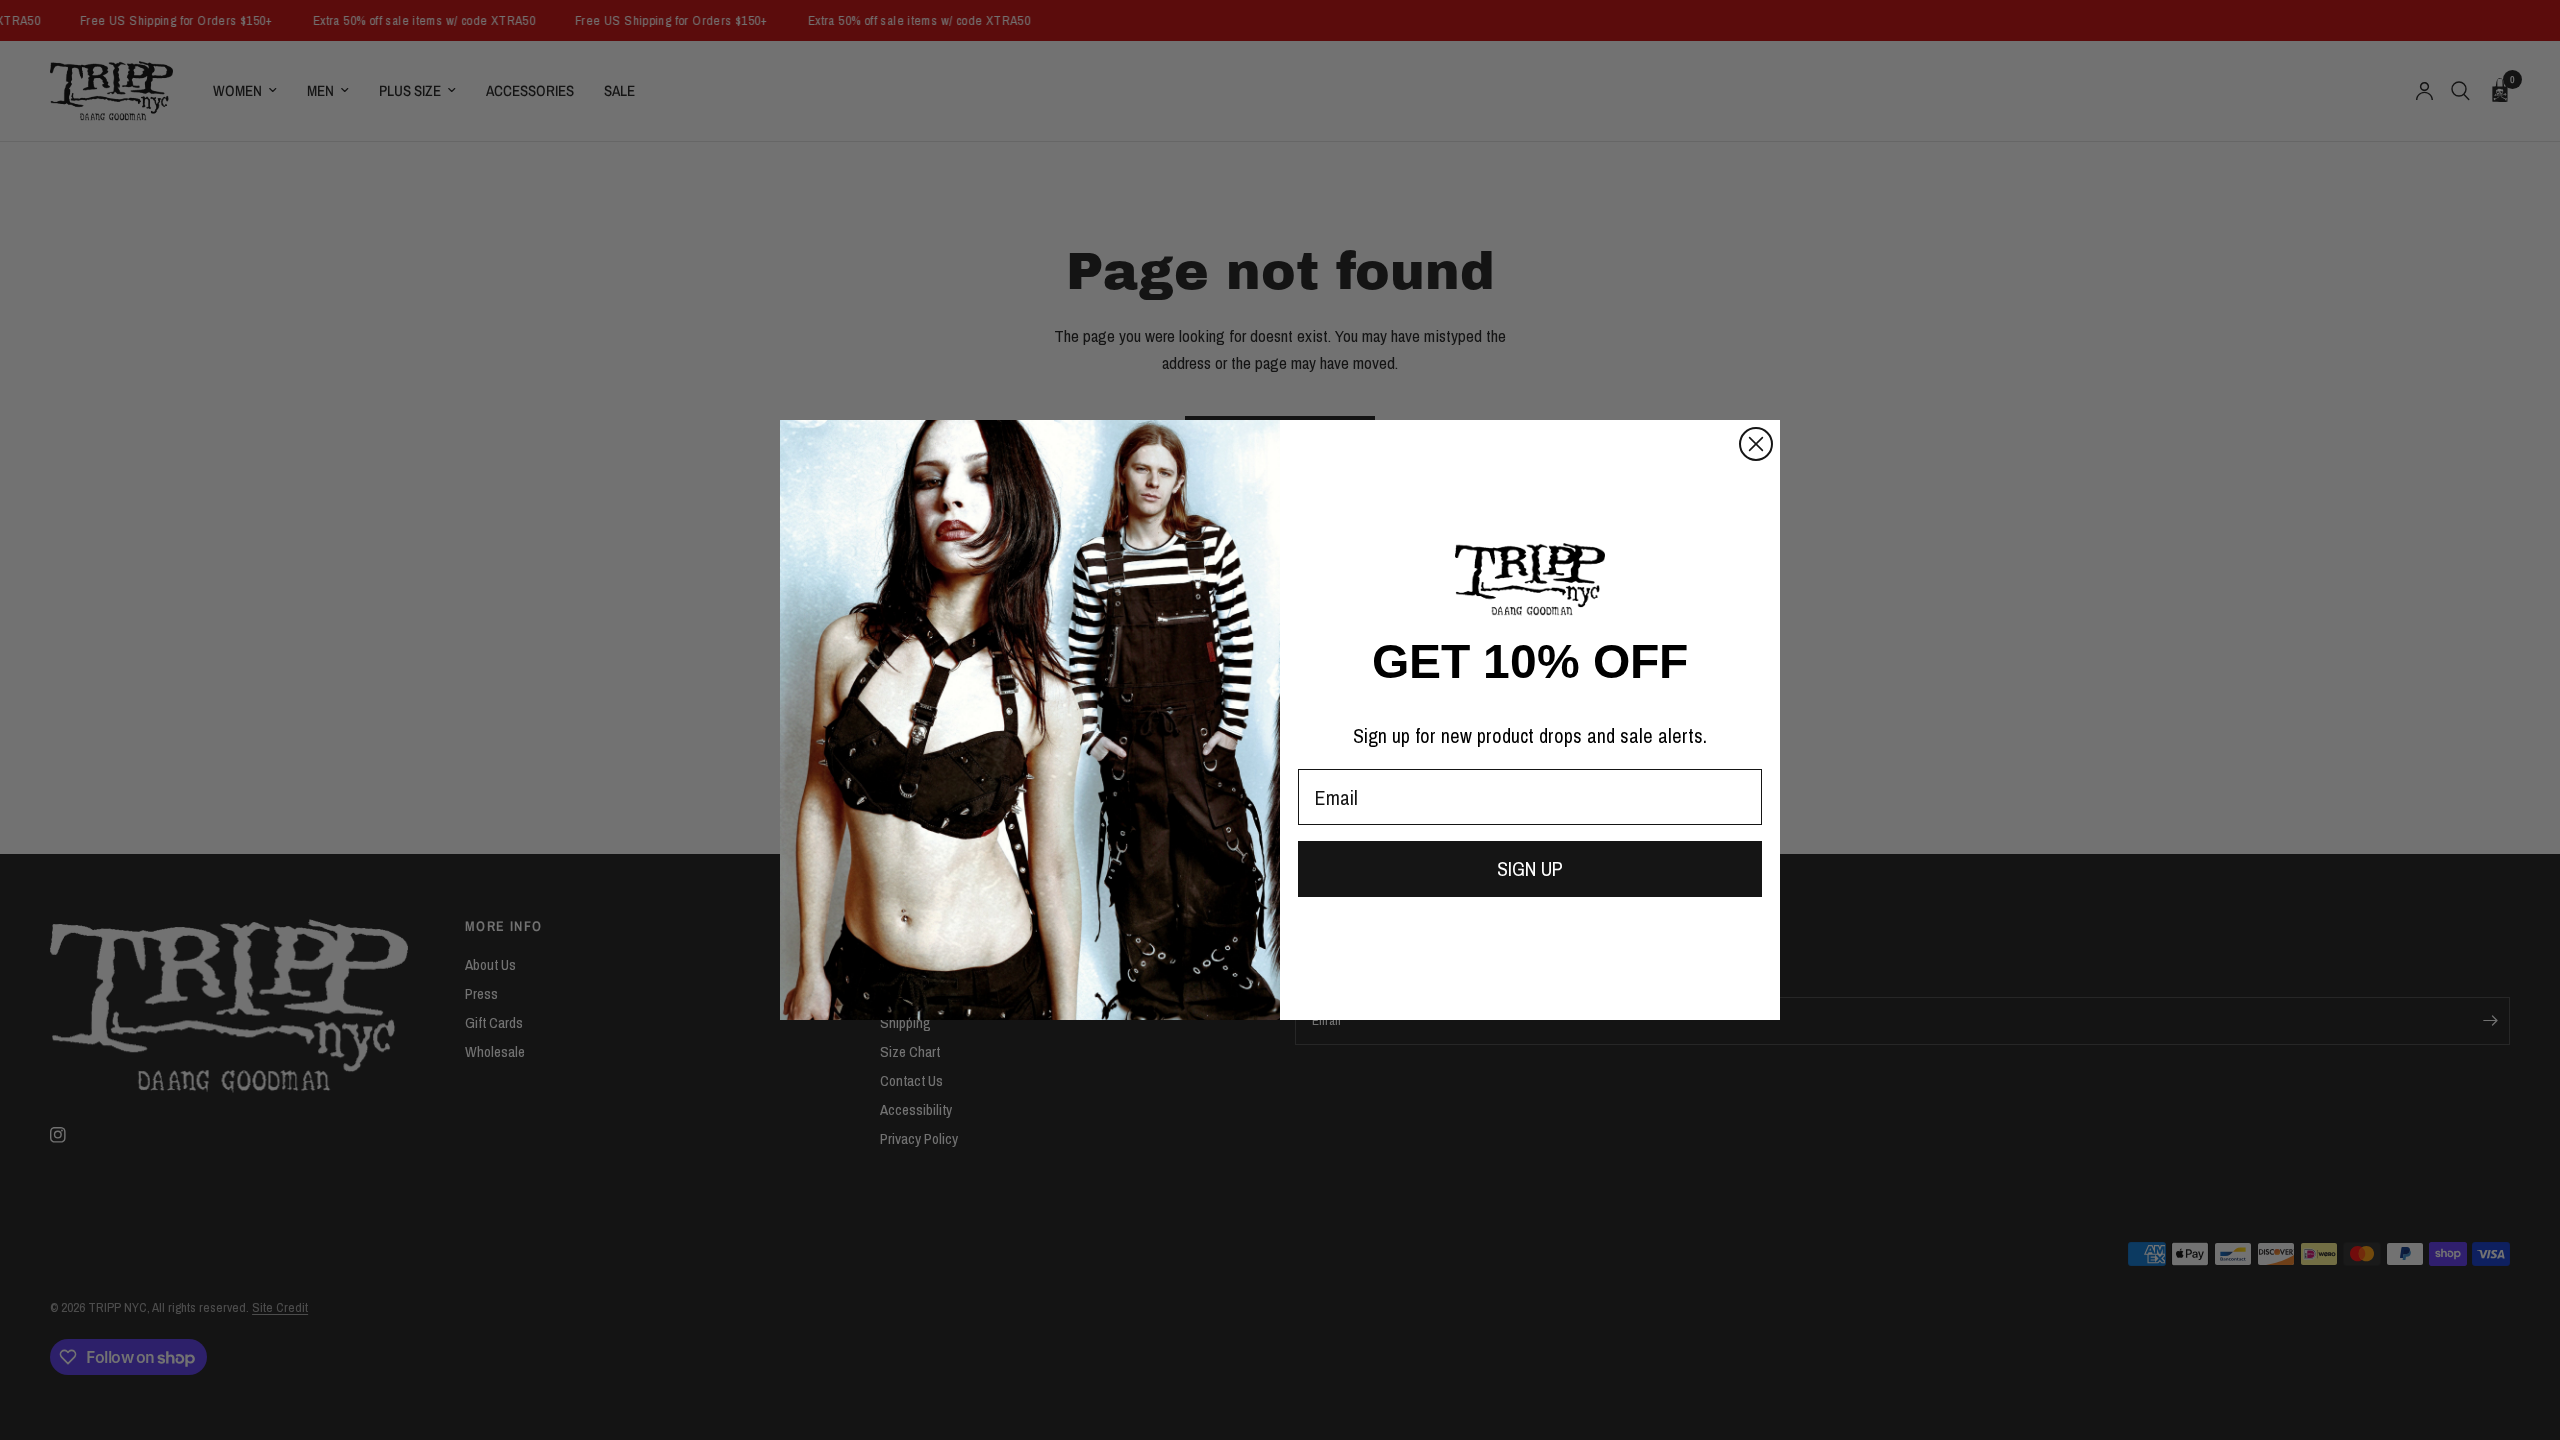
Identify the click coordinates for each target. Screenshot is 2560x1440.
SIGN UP (1530, 868)
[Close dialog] (1756, 444)
